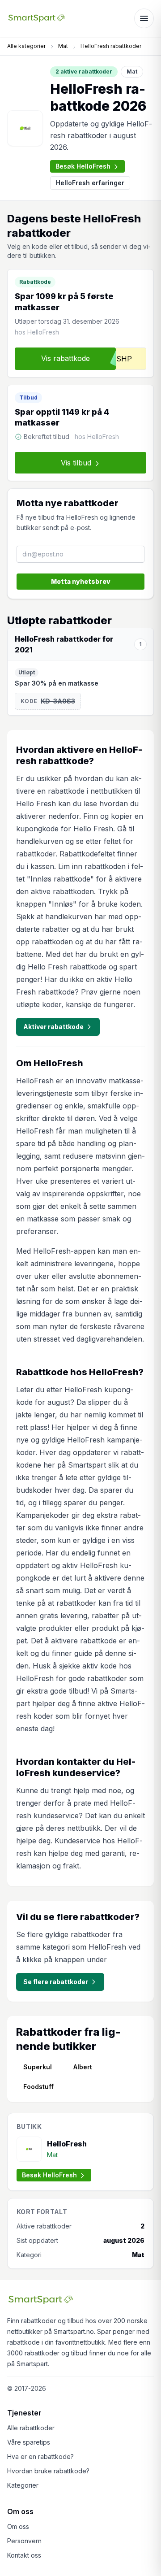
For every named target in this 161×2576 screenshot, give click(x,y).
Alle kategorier (26, 46)
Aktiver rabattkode (53, 1027)
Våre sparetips (29, 2442)
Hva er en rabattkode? (40, 2457)
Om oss (18, 2526)
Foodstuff (38, 2087)
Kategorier (23, 2485)
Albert (83, 2067)
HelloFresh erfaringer (90, 183)
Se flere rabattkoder (56, 1982)
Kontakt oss (24, 2555)
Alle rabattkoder (31, 2428)
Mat (63, 46)
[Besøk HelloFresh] (25, 128)
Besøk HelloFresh (83, 166)
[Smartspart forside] (37, 18)
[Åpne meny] (144, 18)
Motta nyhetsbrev (81, 581)
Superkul (38, 2067)
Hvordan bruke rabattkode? (48, 2471)
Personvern (24, 2541)
